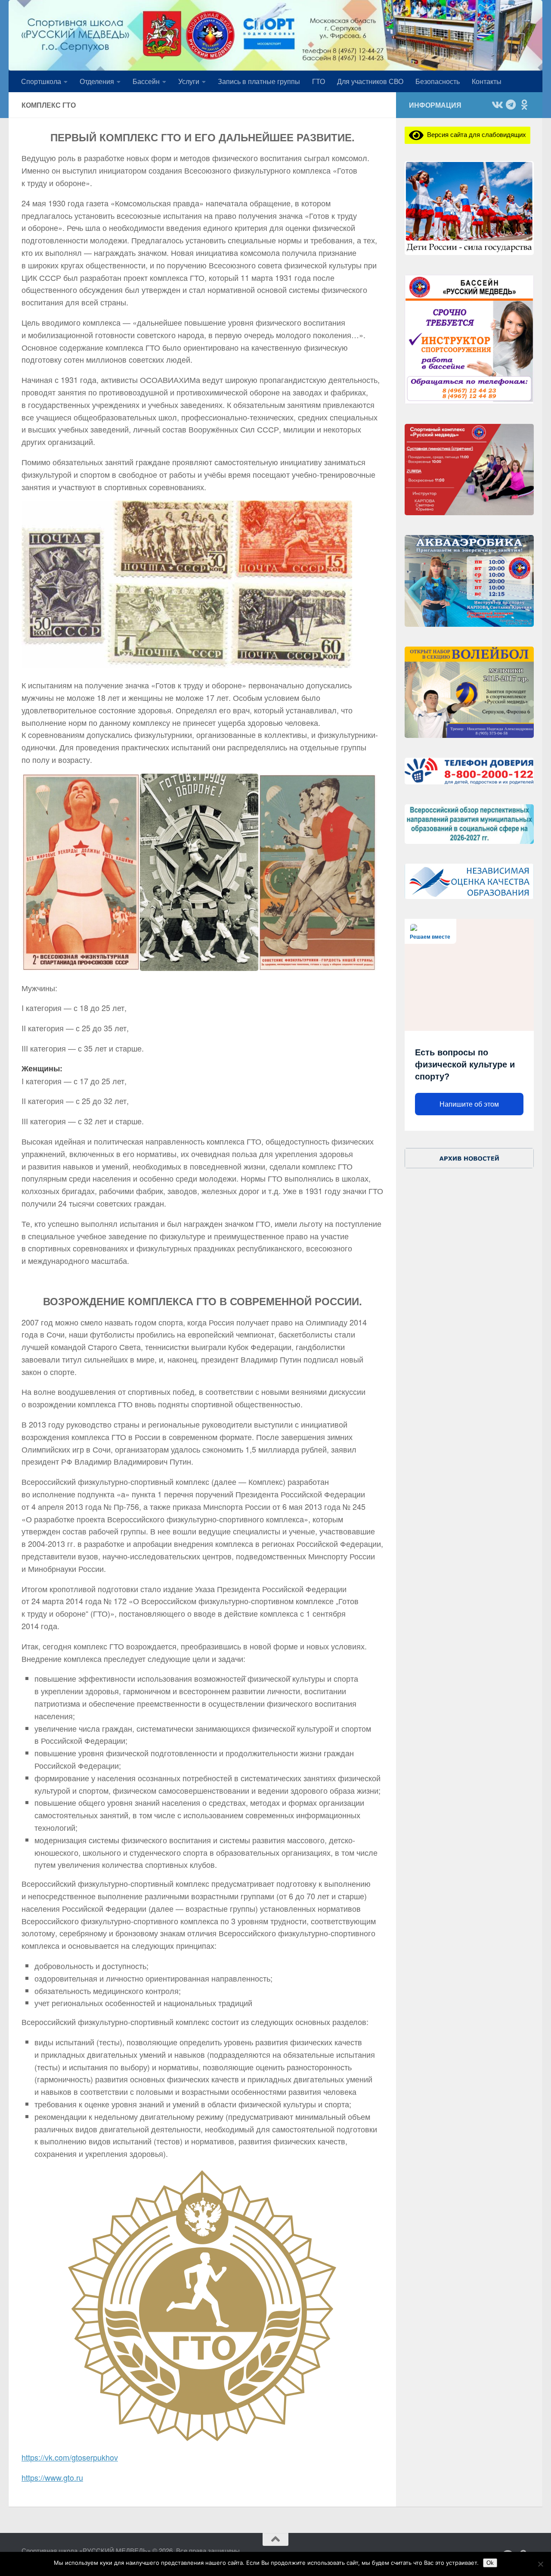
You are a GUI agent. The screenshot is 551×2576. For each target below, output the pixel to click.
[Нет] (540, 2564)
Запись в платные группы (259, 81)
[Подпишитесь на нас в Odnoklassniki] (524, 105)
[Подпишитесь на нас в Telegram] (511, 105)
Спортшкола (41, 81)
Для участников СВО (370, 81)
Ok (490, 2563)
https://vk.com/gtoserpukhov (70, 2457)
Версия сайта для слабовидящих (475, 134)
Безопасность (438, 81)
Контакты (487, 81)
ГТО (319, 81)
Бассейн (146, 81)
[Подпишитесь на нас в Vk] (497, 105)
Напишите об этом (469, 1104)
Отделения (97, 81)
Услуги (189, 81)
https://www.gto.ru (52, 2477)
